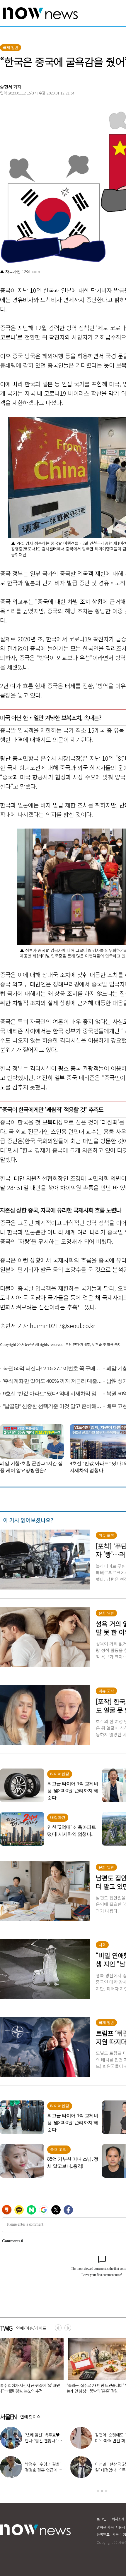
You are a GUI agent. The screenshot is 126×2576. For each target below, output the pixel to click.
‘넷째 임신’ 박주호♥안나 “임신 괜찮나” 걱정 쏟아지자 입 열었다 (24, 2441)
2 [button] (102, 2491)
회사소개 (118, 2519)
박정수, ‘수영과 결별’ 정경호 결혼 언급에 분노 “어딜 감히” (24, 2470)
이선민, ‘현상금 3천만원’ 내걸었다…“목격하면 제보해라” (95, 2470)
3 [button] (106, 2491)
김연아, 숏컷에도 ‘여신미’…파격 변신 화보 (95, 2438)
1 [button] (98, 2491)
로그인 (102, 2519)
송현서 (6, 87)
